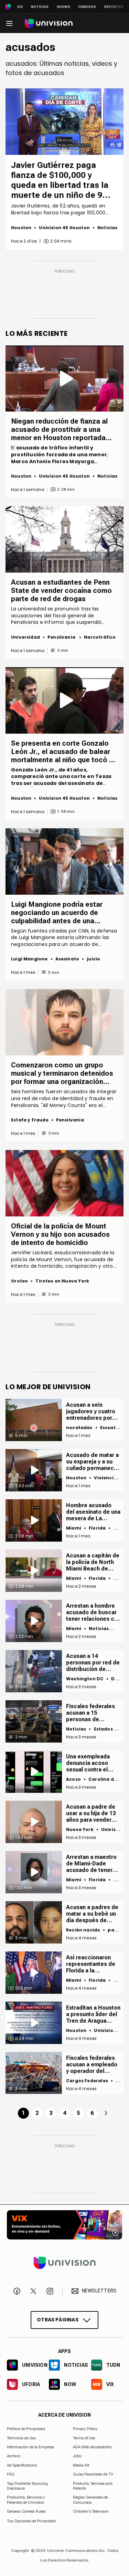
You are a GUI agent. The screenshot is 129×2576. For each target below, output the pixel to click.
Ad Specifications (22, 2465)
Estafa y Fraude (30, 1120)
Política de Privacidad (26, 2429)
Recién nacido (83, 1930)
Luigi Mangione (29, 959)
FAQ (11, 2474)
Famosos (87, 7)
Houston (21, 228)
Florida (97, 1528)
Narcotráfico (100, 637)
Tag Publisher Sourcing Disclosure (27, 2486)
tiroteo (19, 1281)
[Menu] (9, 23)
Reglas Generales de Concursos (90, 2500)
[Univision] (49, 24)
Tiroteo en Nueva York (62, 1281)
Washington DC (85, 1679)
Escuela (109, 1428)
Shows (63, 7)
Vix (20, 7)
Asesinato (67, 959)
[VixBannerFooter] (64, 2225)
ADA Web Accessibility (93, 2447)
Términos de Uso (21, 2438)
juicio (93, 959)
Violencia (105, 1478)
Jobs (77, 2456)
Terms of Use (84, 2438)
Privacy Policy (85, 2429)
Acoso (73, 1779)
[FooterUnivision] (64, 2263)
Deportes (114, 7)
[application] (64, 122)
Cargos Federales (87, 2081)
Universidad (25, 637)
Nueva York (80, 1829)
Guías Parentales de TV (93, 2474)
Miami (74, 1528)
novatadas (79, 1428)
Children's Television (91, 2511)
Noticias (40, 7)
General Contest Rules (26, 2511)
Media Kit (81, 2465)
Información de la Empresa (30, 2447)
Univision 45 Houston (64, 228)
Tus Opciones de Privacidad (31, 2521)
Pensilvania (62, 637)
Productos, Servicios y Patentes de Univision (26, 2500)
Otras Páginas (58, 2320)
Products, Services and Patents (93, 2486)
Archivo (14, 2456)
